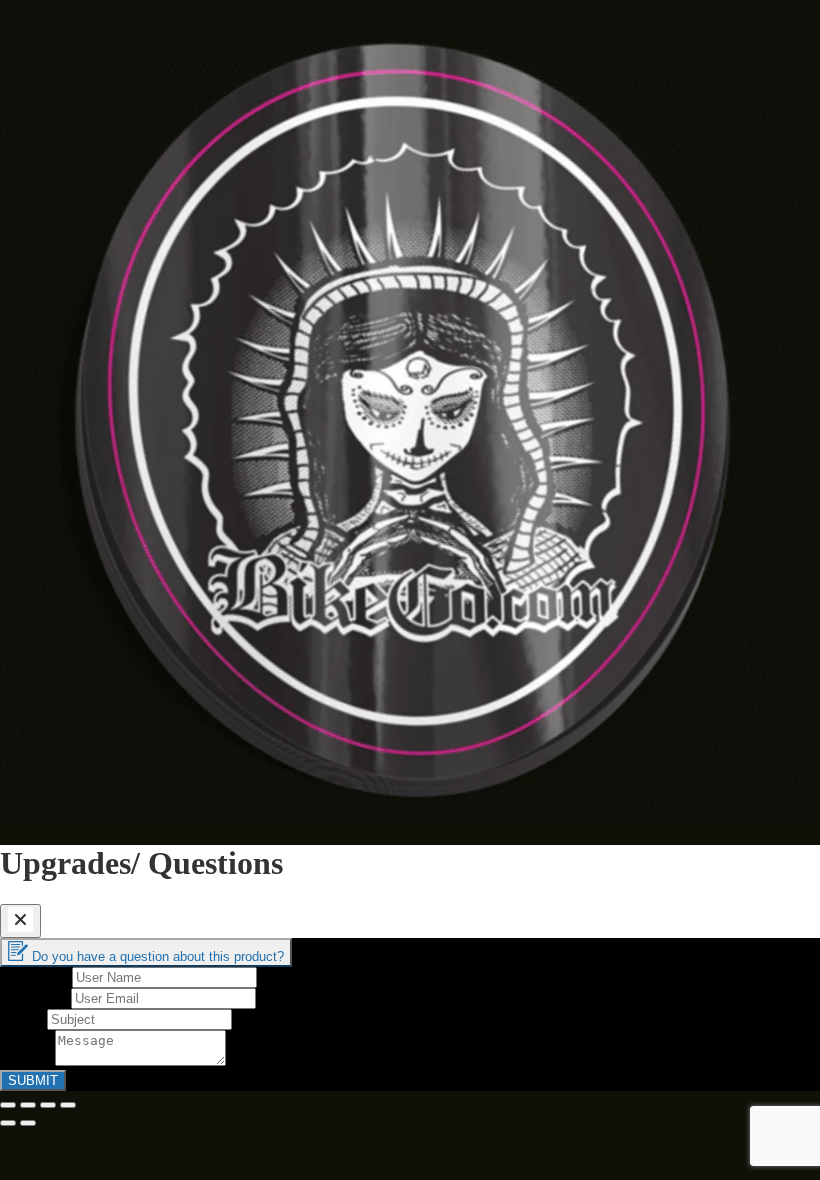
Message (27, 1060)
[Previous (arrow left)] (8, 1123)
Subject (23, 1018)
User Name (36, 976)
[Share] (28, 1105)
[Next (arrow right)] (28, 1123)
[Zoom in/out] (68, 1105)
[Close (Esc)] (8, 1105)
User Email (35, 997)
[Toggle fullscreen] (48, 1105)
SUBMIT (33, 1080)
